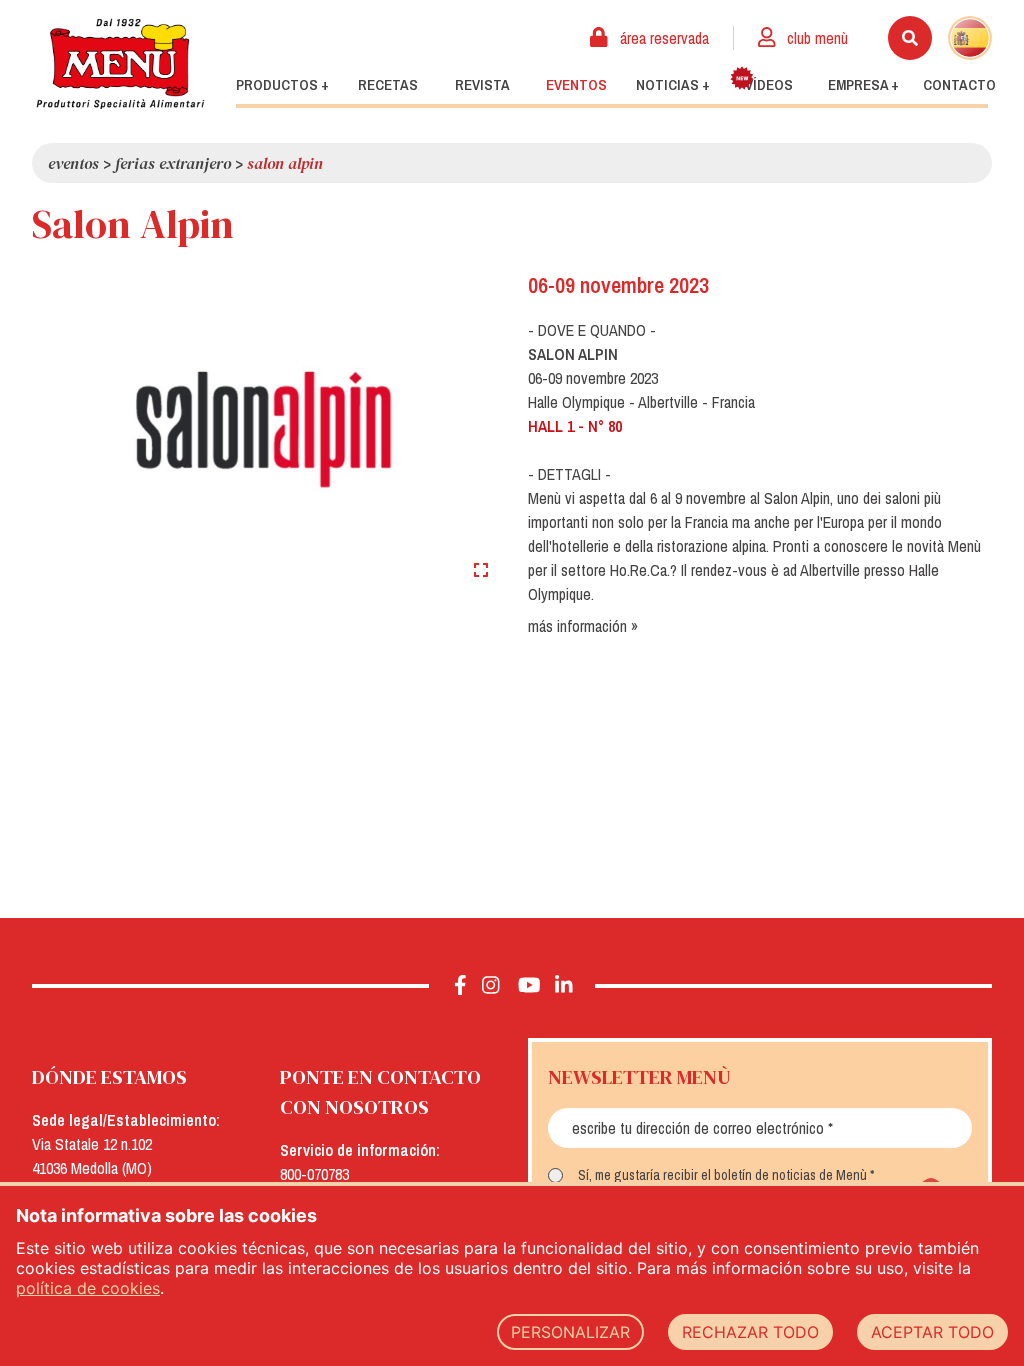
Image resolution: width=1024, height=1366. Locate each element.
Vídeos (769, 85)
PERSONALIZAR (570, 1332)
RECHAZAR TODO (750, 1332)
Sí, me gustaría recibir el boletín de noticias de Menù (722, 1175)
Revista (482, 85)
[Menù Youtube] (529, 986)
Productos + (282, 85)
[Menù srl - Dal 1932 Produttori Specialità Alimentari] (120, 63)
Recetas (388, 85)
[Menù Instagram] (491, 986)
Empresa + (863, 85)
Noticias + (673, 85)
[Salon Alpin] (264, 429)
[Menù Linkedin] (563, 986)
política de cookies (88, 1288)
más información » (583, 626)
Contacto (959, 85)
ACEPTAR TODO (932, 1332)
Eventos (576, 85)
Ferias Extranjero (173, 163)
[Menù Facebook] (460, 986)
